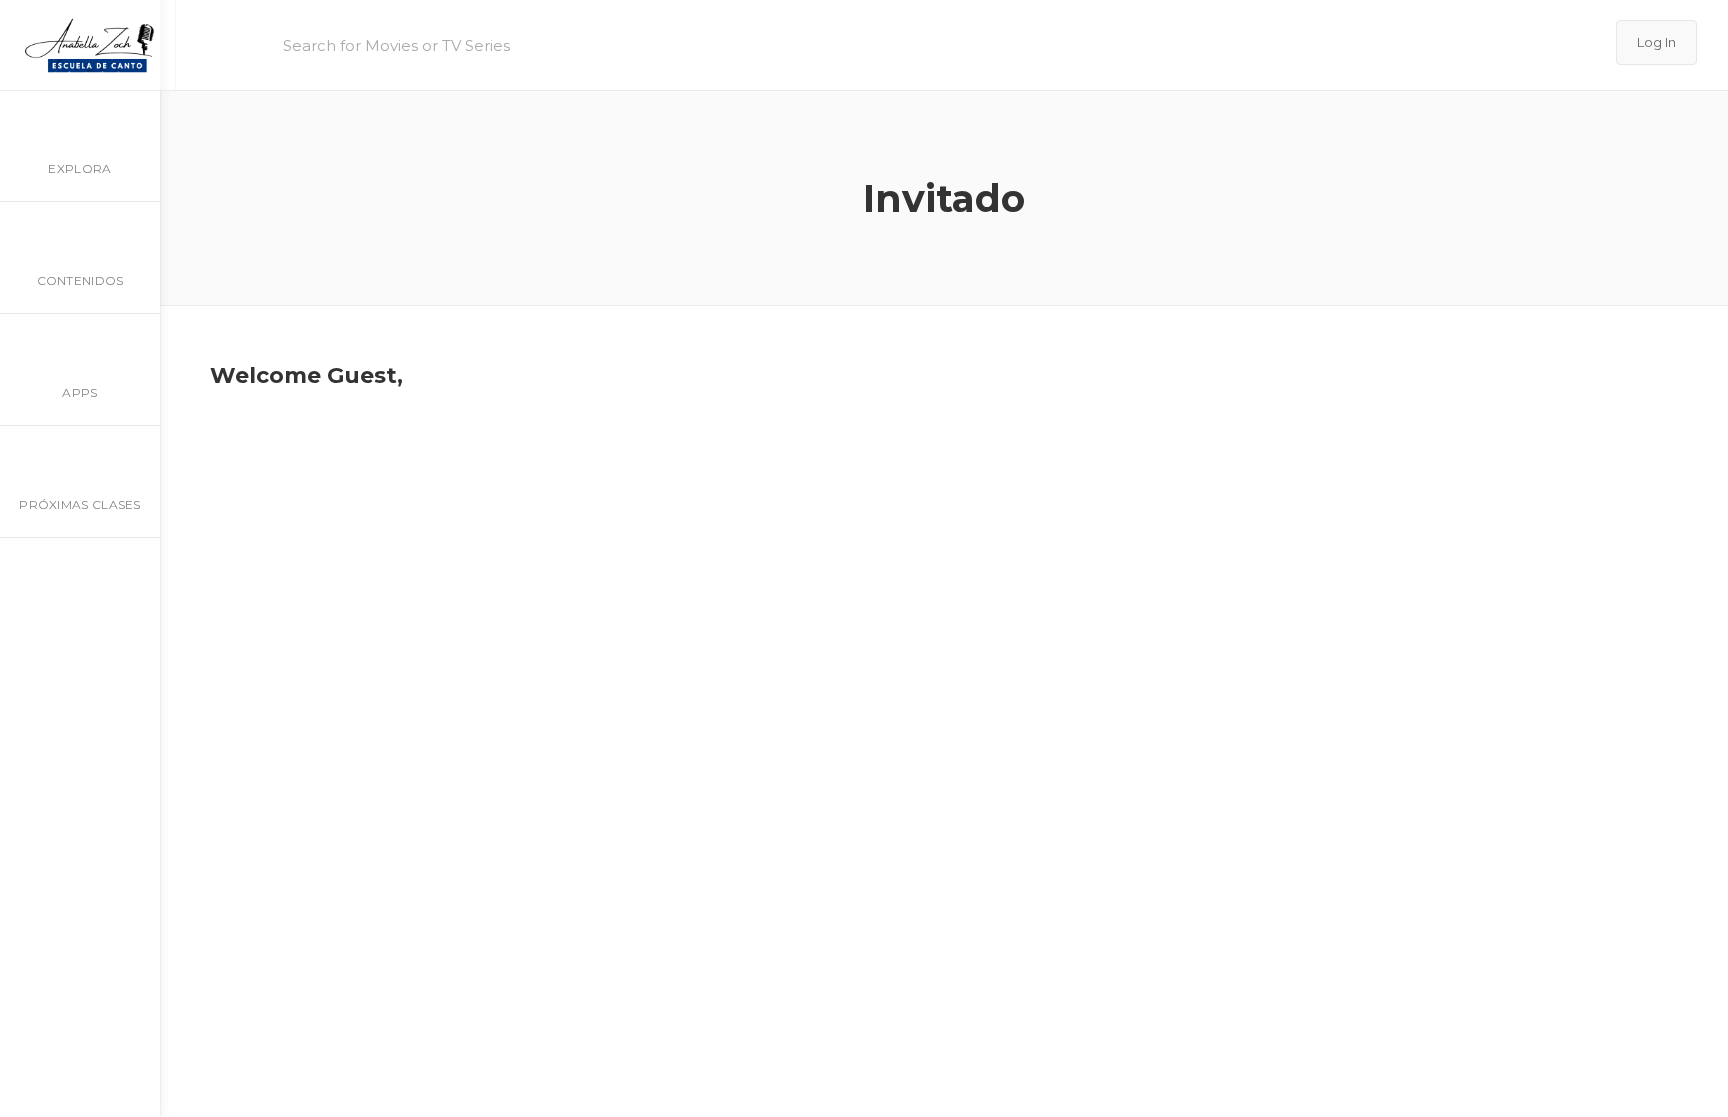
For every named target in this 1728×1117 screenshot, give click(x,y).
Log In (1656, 42)
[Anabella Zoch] (87, 45)
